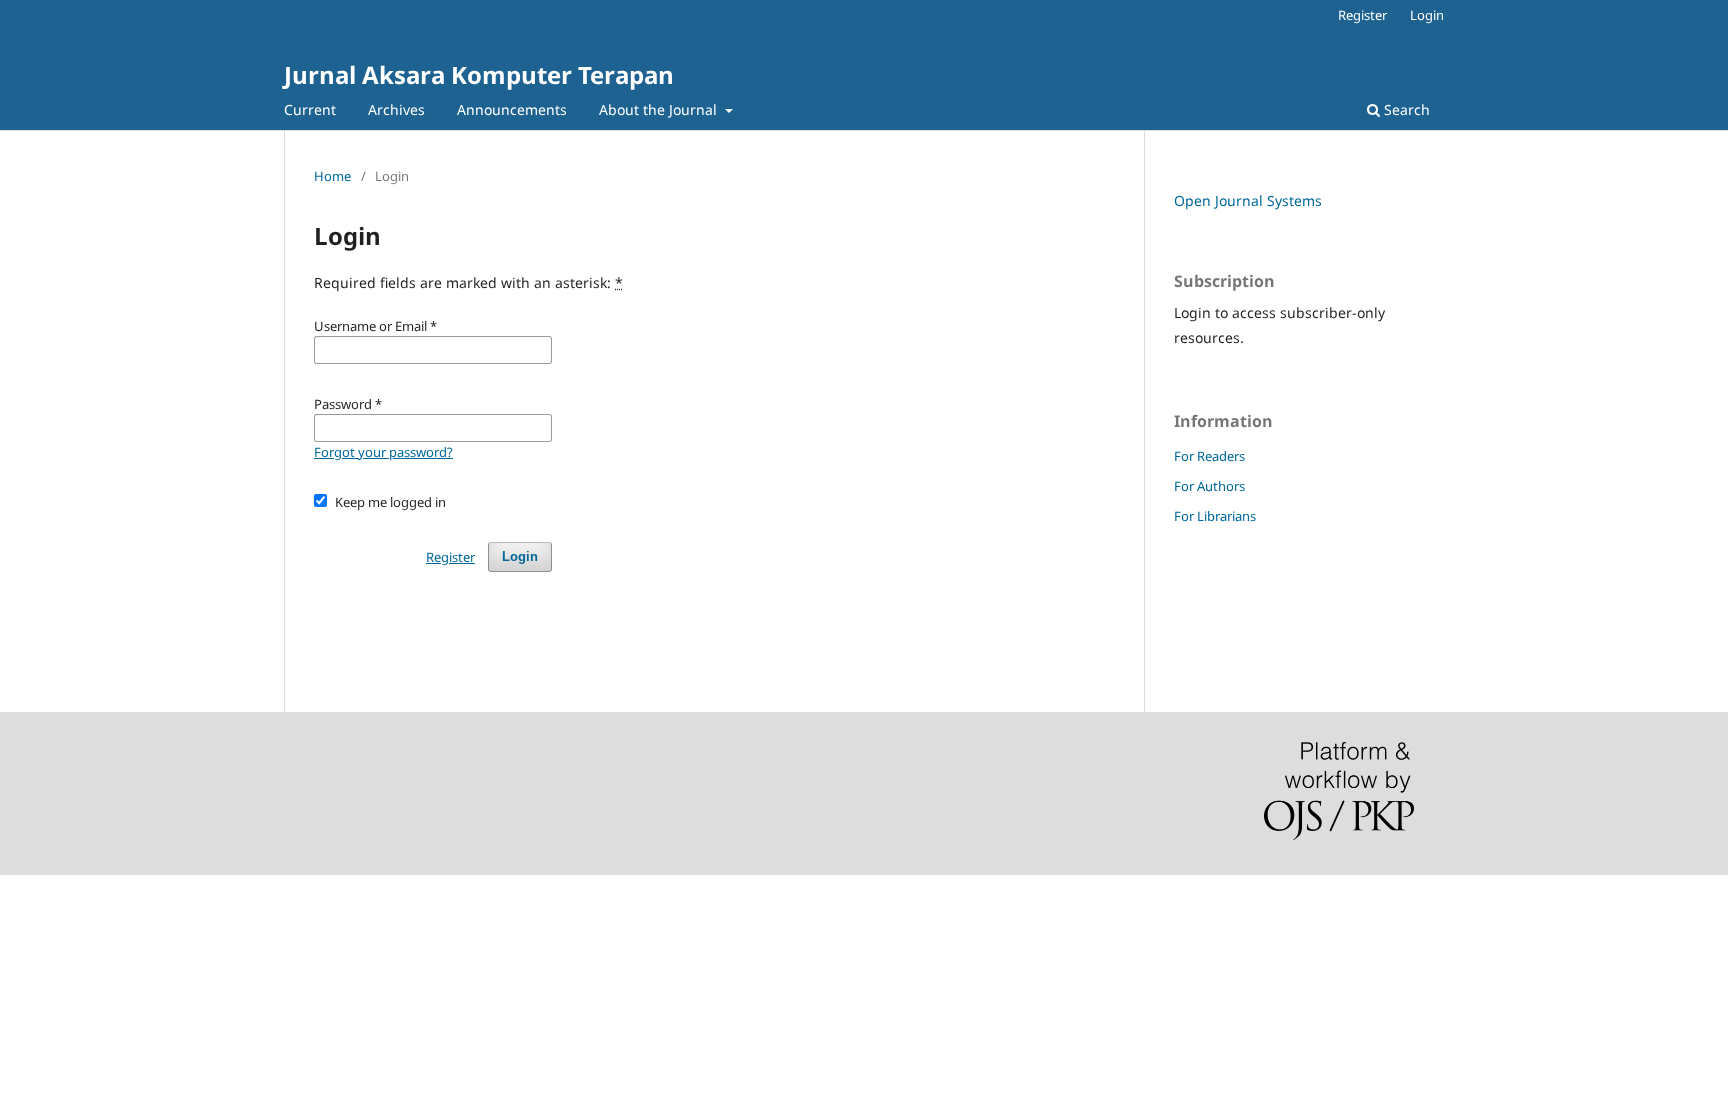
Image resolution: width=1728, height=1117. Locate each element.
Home (332, 176)
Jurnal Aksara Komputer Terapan (479, 74)
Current (310, 109)
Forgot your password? (383, 452)
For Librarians (1215, 516)
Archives (396, 109)
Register (1362, 15)
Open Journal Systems (1248, 200)
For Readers (1209, 456)
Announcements (512, 109)
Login (1427, 15)
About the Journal (660, 109)
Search (1405, 109)
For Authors (1209, 486)
